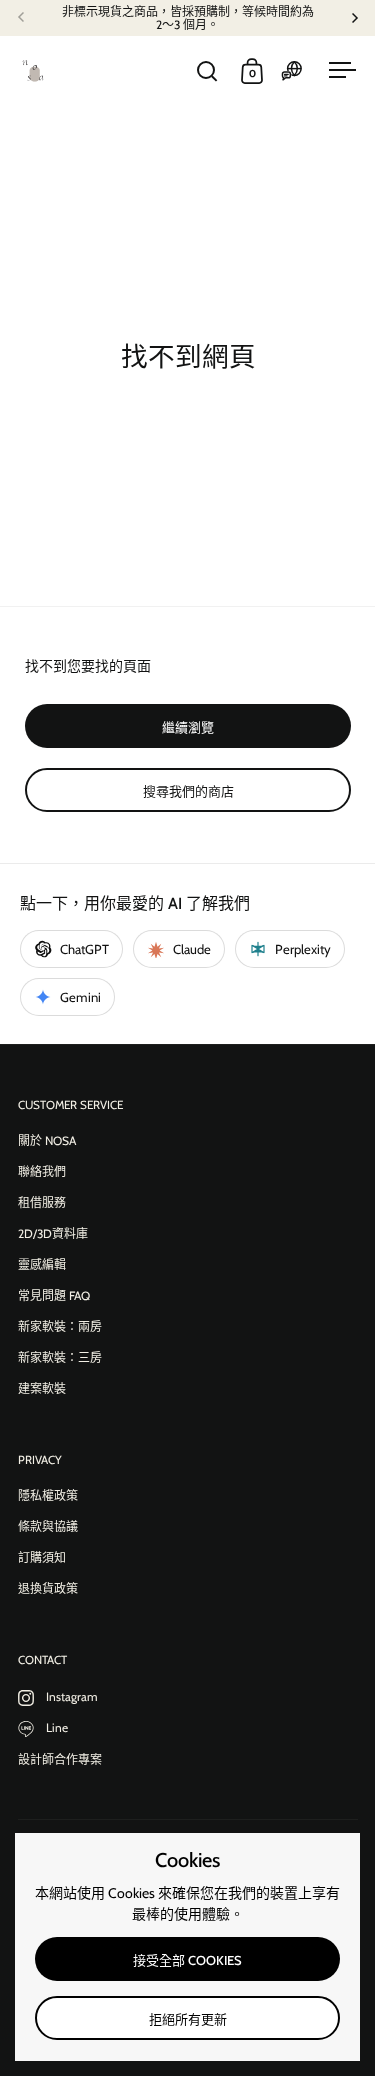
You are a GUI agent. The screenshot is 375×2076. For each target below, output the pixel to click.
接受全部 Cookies (187, 1960)
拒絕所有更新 (188, 2019)
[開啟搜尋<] (207, 71)
